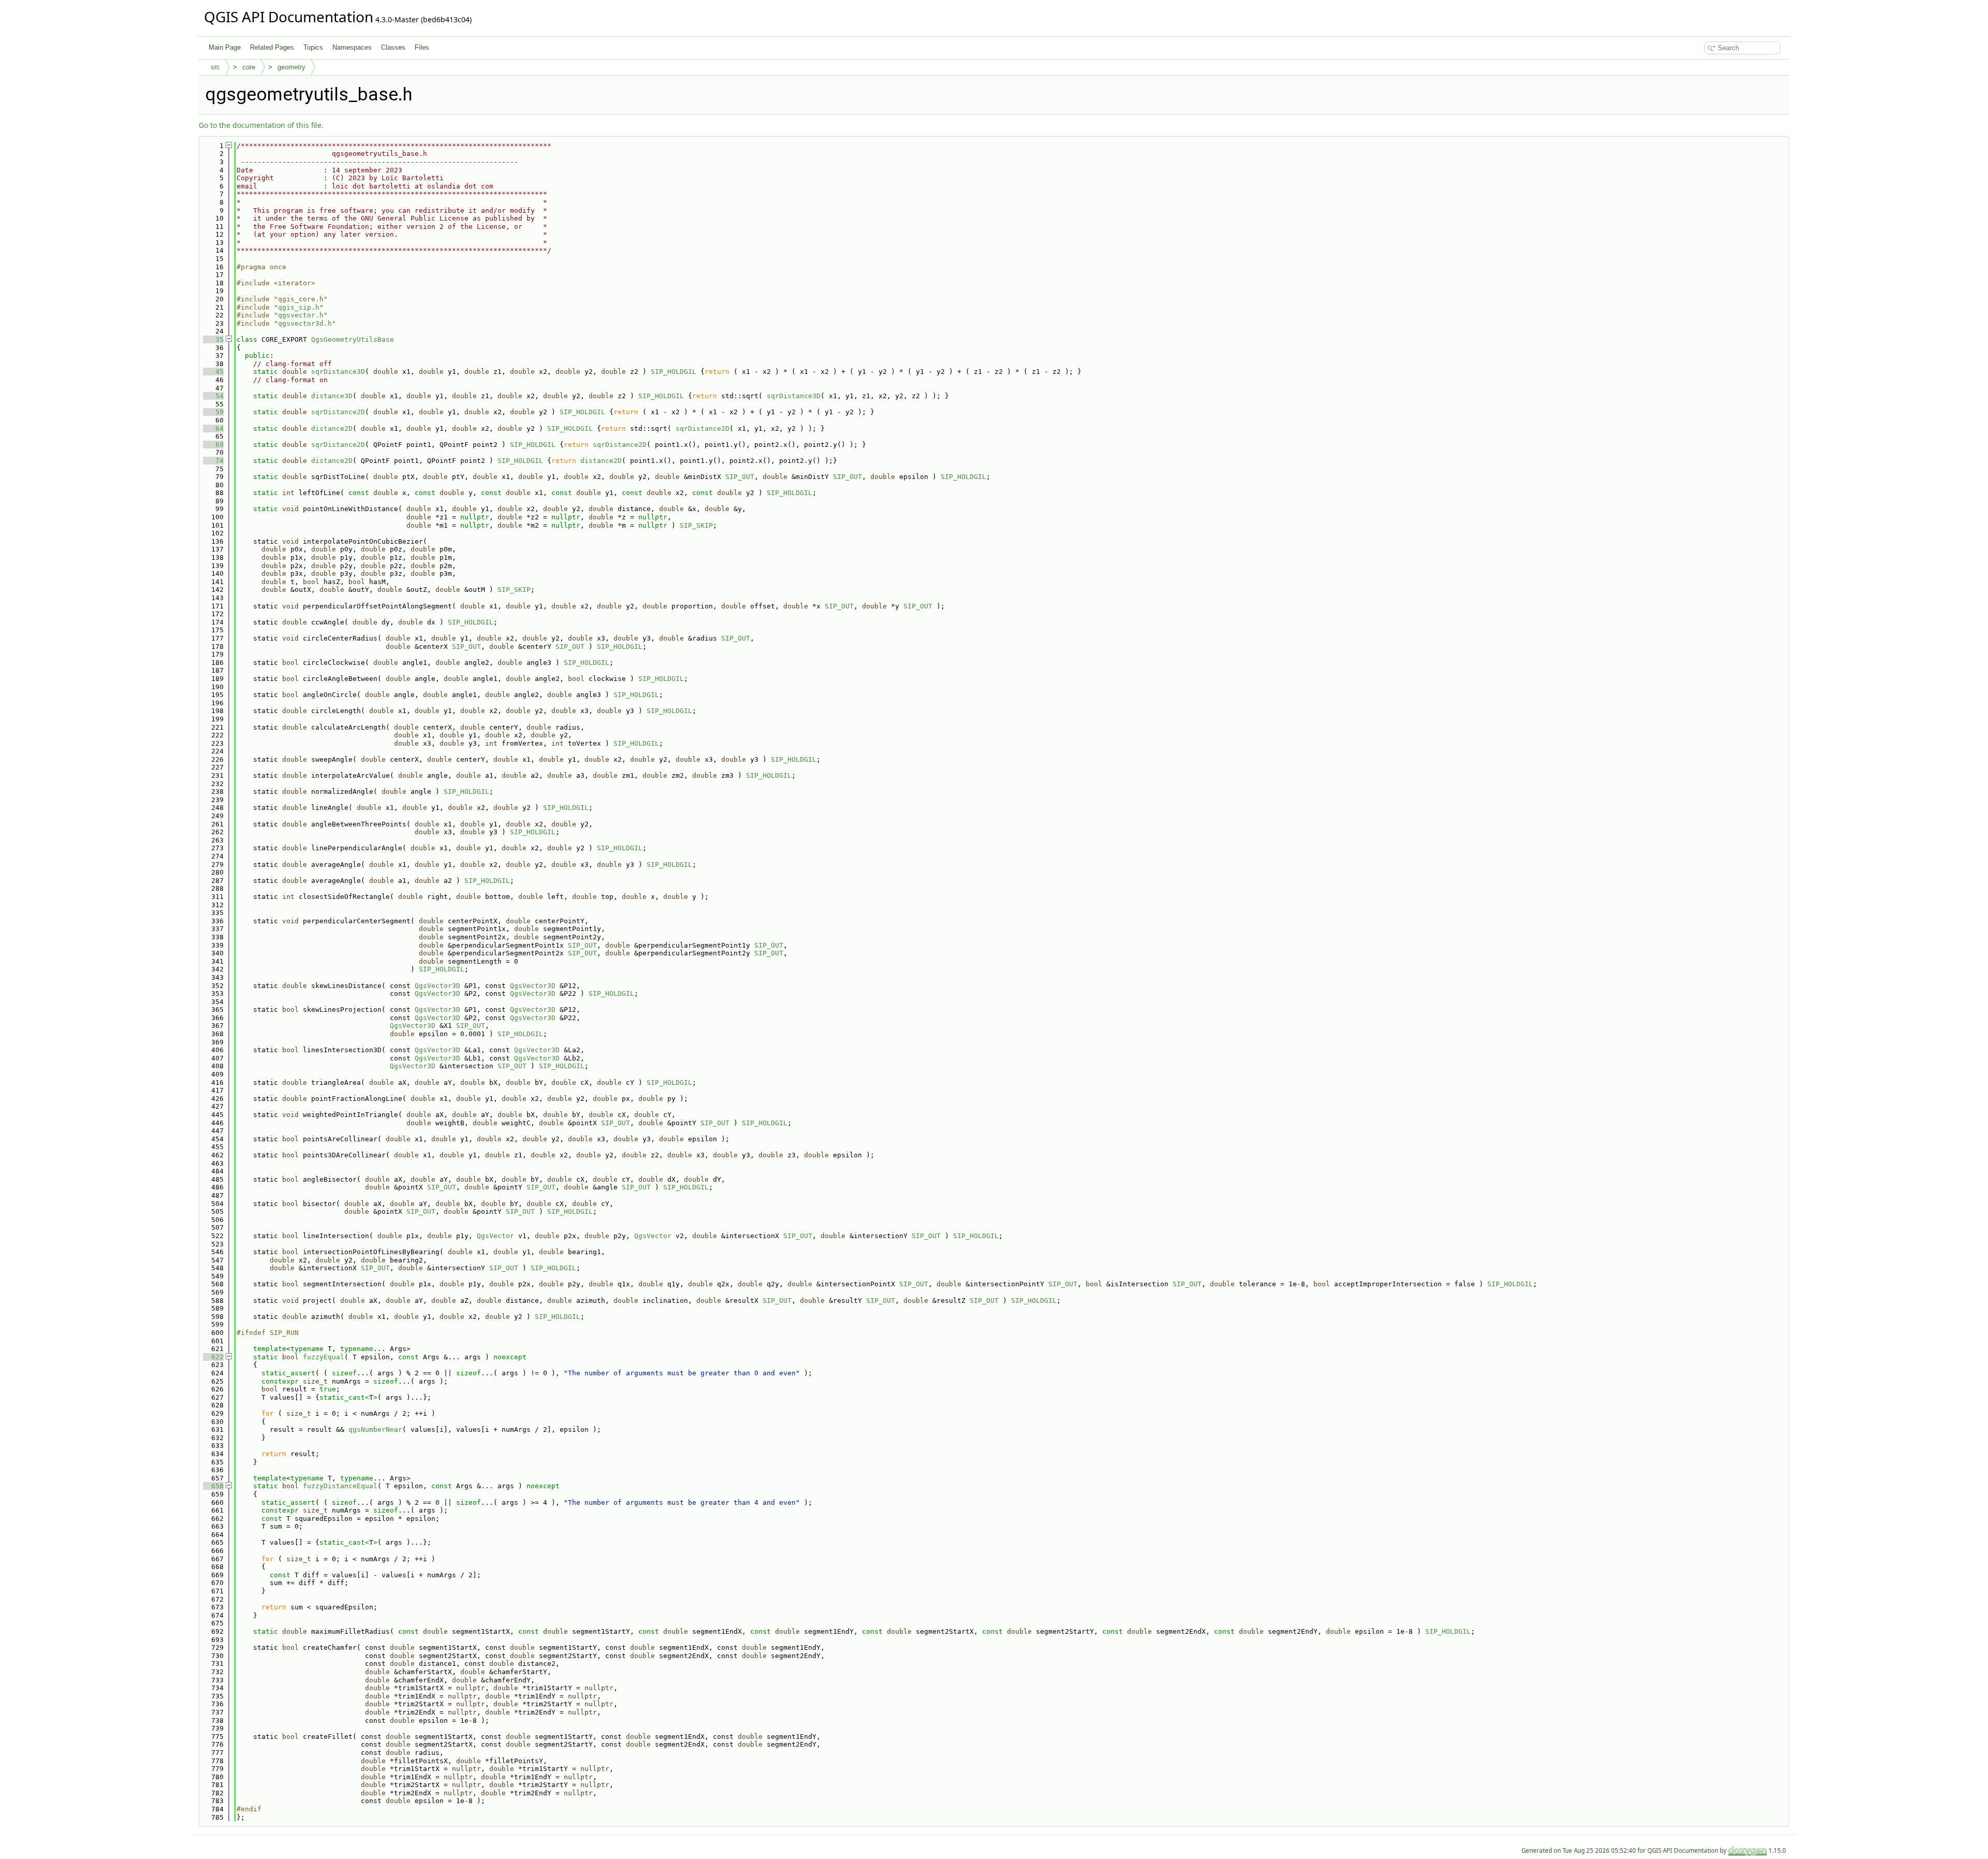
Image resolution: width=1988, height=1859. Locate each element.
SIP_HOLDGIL (674, 372)
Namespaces (352, 47)
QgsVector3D (437, 986)
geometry (291, 67)
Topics (313, 47)
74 (213, 461)
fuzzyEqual (324, 1357)
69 (213, 445)
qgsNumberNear (375, 1429)
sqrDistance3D (338, 372)
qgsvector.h (301, 315)
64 (213, 429)
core (249, 67)
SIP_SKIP (696, 525)
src (215, 67)
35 (213, 339)
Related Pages (272, 47)
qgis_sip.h (299, 307)
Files (422, 47)
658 (213, 1486)
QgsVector (495, 1236)
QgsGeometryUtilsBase (353, 339)
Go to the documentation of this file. (261, 125)
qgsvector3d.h (305, 323)
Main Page (225, 47)
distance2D (332, 429)
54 (213, 396)
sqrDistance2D (338, 412)
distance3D (332, 396)
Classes (393, 47)
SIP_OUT (740, 477)
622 (213, 1357)
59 (213, 412)
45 (213, 372)
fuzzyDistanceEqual (340, 1486)
